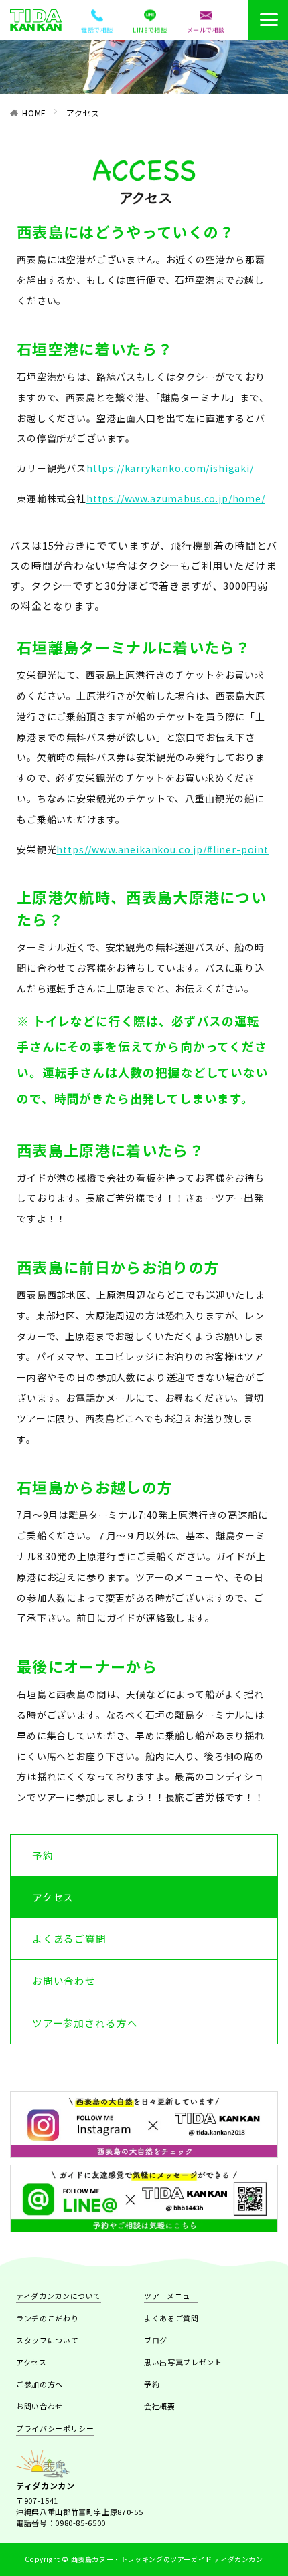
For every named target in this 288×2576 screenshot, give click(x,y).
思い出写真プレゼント (183, 2362)
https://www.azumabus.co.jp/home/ (176, 498)
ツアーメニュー (171, 2296)
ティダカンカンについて (59, 2296)
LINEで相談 (150, 30)
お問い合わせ (64, 1980)
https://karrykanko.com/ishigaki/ (170, 468)
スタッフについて (47, 2340)
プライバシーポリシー (55, 2428)
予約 (43, 1855)
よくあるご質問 (69, 1938)
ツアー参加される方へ (85, 2023)
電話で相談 (97, 30)
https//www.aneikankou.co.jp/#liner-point (162, 849)
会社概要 (160, 2406)
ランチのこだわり (47, 2318)
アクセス (83, 113)
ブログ (156, 2340)
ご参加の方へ (40, 2384)
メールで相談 (206, 30)
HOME (34, 113)
